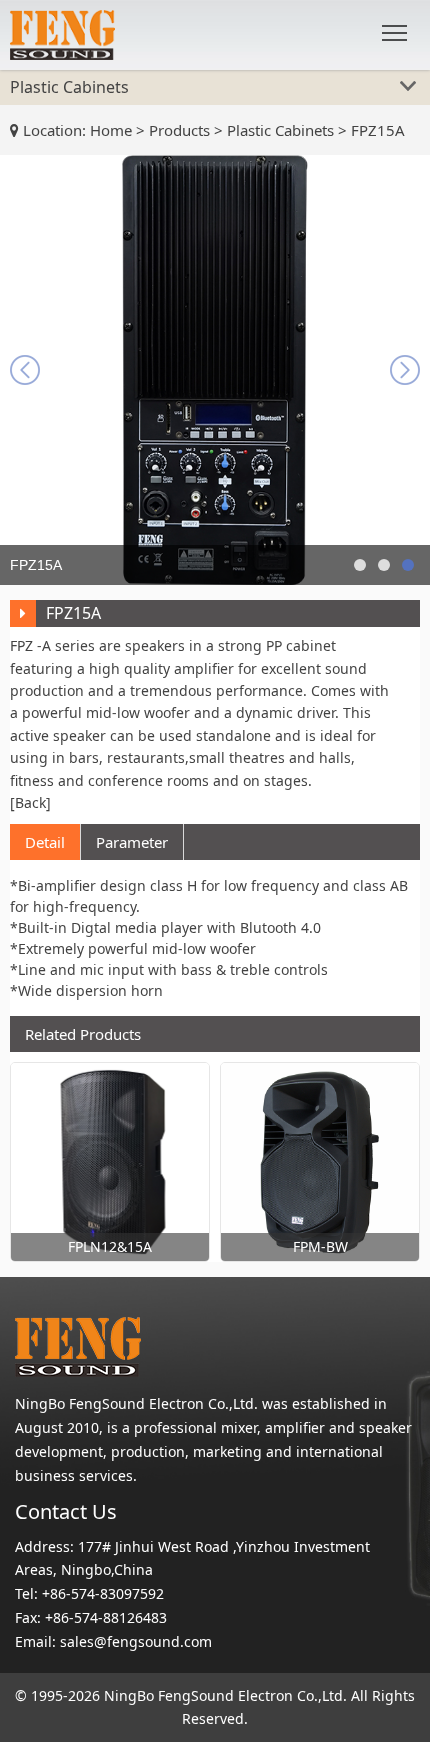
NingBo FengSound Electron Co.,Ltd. (225, 1695)
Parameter (132, 842)
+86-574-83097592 (103, 1593)
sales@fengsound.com (136, 1641)
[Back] (30, 802)
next (405, 370)
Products (179, 130)
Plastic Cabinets (280, 130)
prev (25, 370)
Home (111, 130)
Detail (45, 842)
